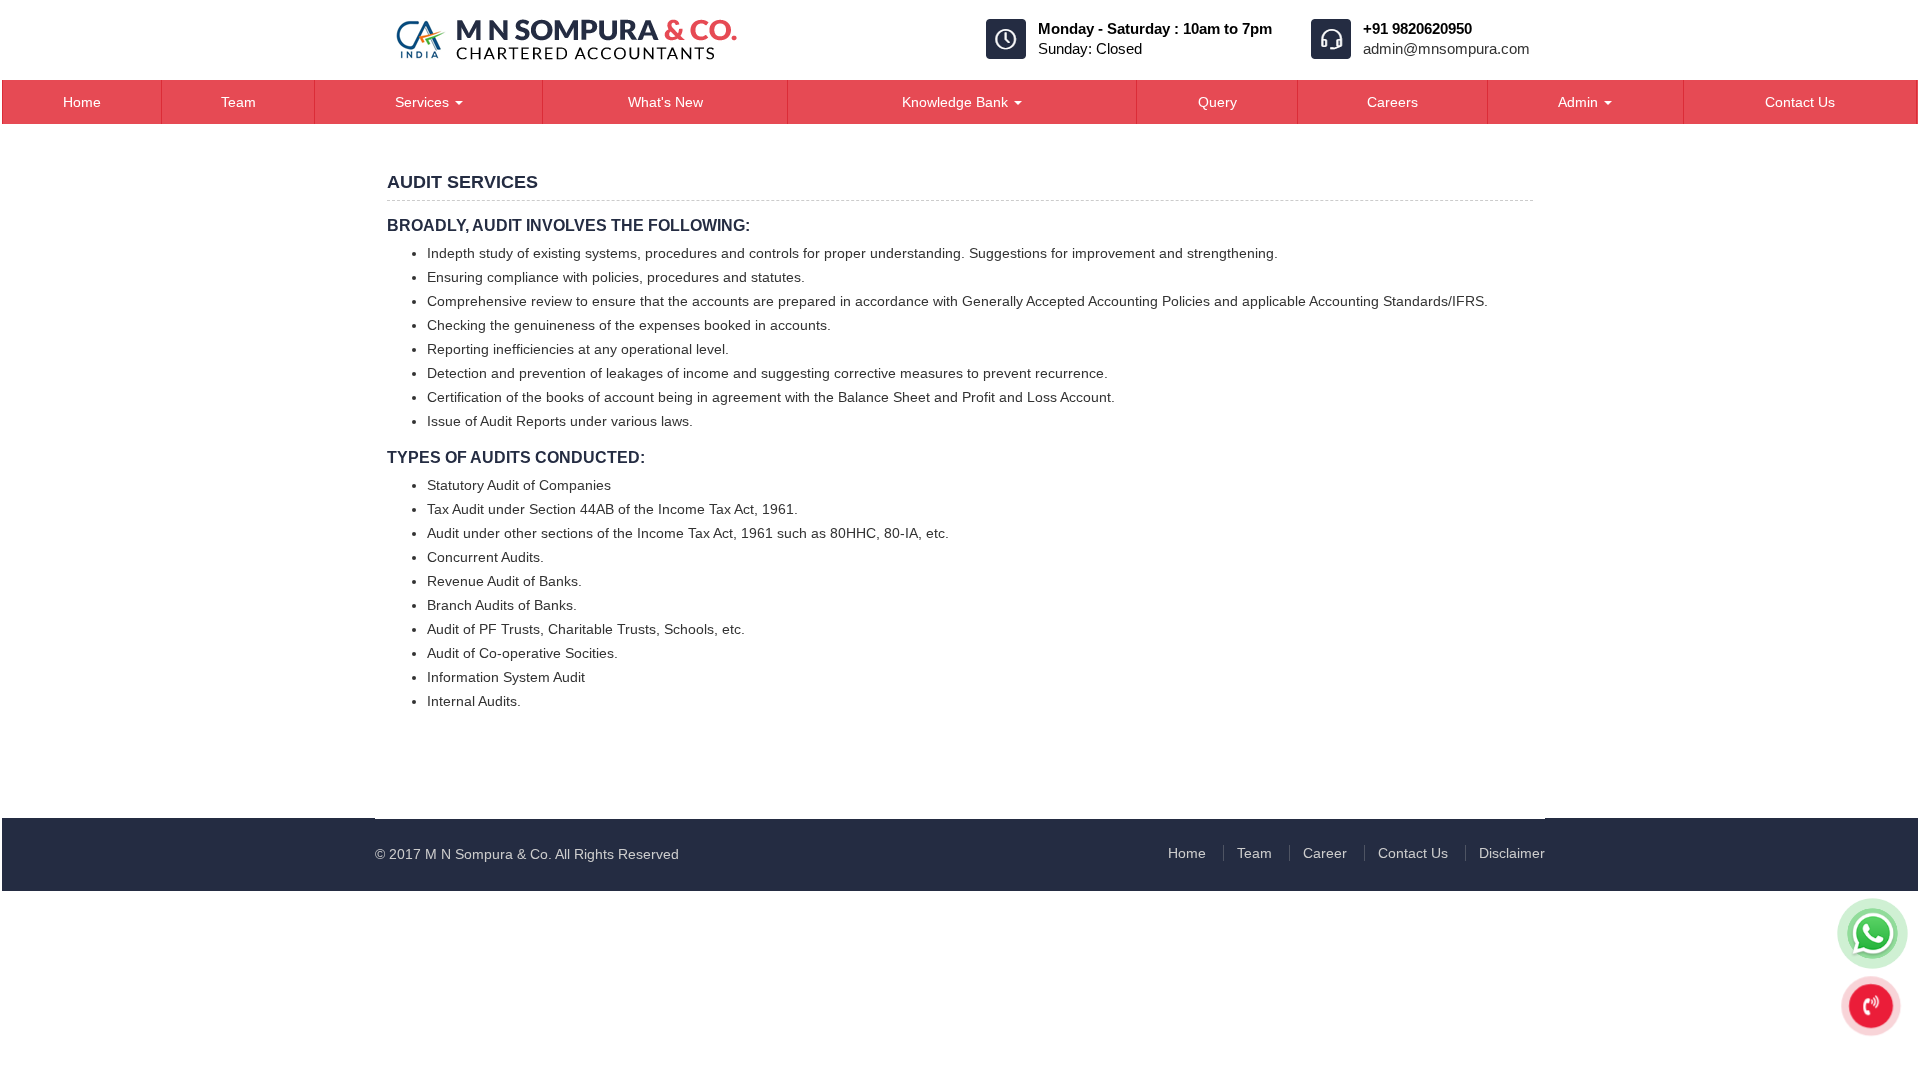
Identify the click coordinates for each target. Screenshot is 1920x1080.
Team (238, 102)
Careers (1392, 102)
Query (1217, 102)
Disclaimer (1512, 853)
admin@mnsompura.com (1446, 48)
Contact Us (1800, 102)
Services (424, 102)
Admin (1580, 102)
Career (1325, 853)
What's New (665, 102)
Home (82, 102)
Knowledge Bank (957, 102)
